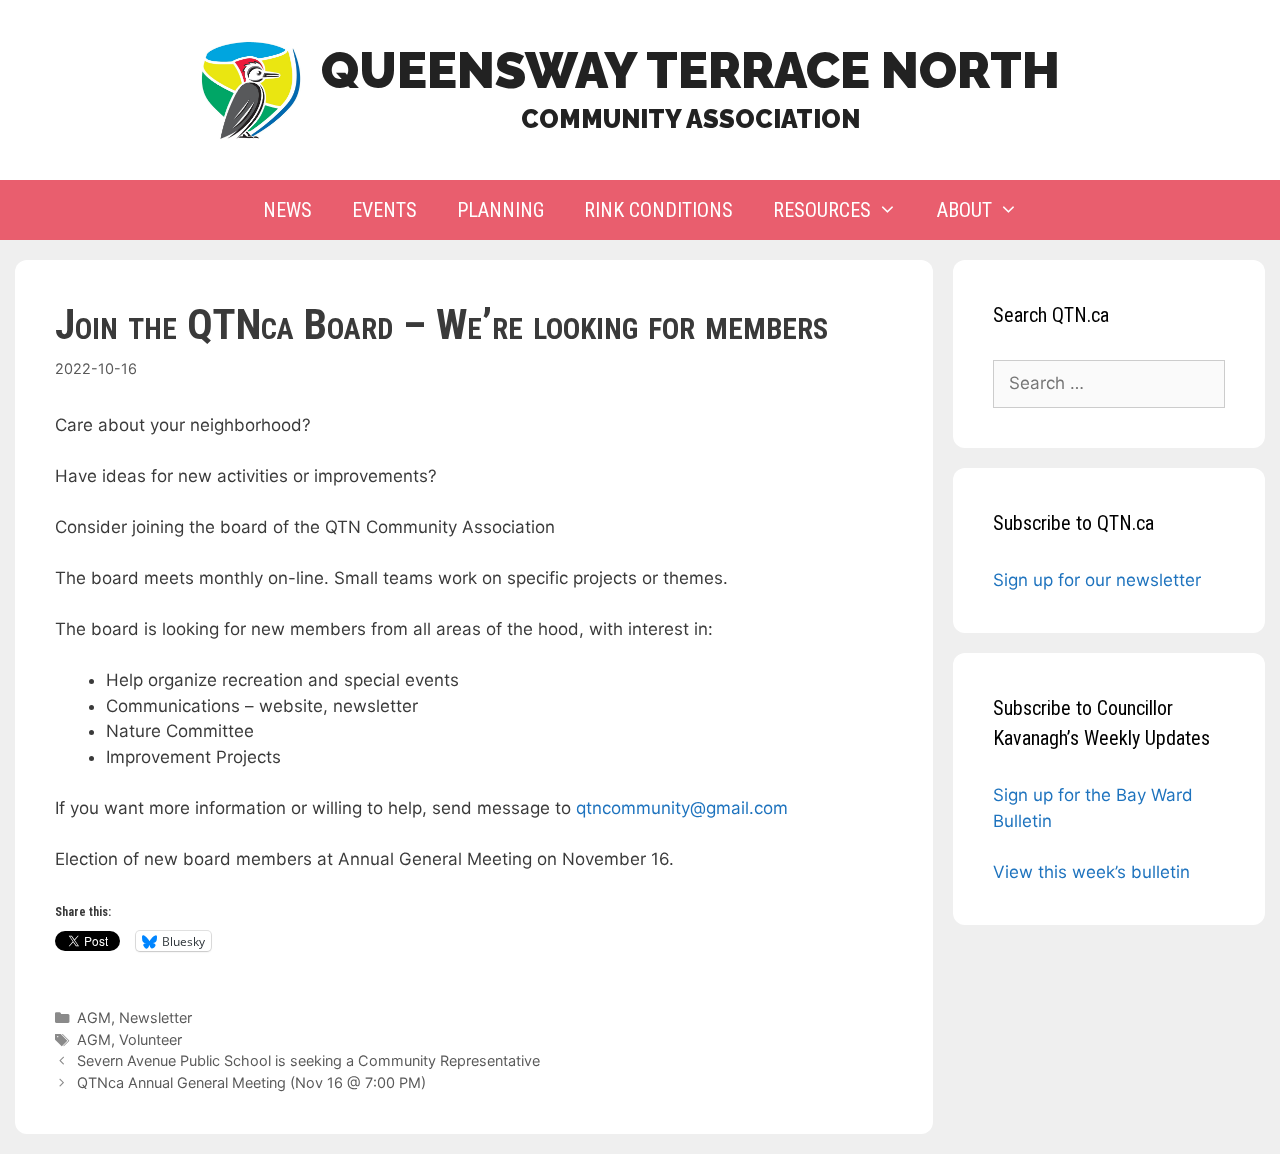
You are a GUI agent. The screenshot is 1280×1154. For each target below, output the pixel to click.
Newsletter (155, 1017)
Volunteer (150, 1039)
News (287, 210)
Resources (822, 210)
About (964, 210)
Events (384, 210)
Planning (500, 210)
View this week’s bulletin (1091, 872)
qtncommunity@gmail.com (682, 808)
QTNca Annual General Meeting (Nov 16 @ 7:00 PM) (251, 1082)
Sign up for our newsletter (1097, 580)
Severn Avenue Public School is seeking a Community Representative (308, 1060)
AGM (94, 1017)
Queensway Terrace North (690, 70)
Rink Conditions (658, 210)
